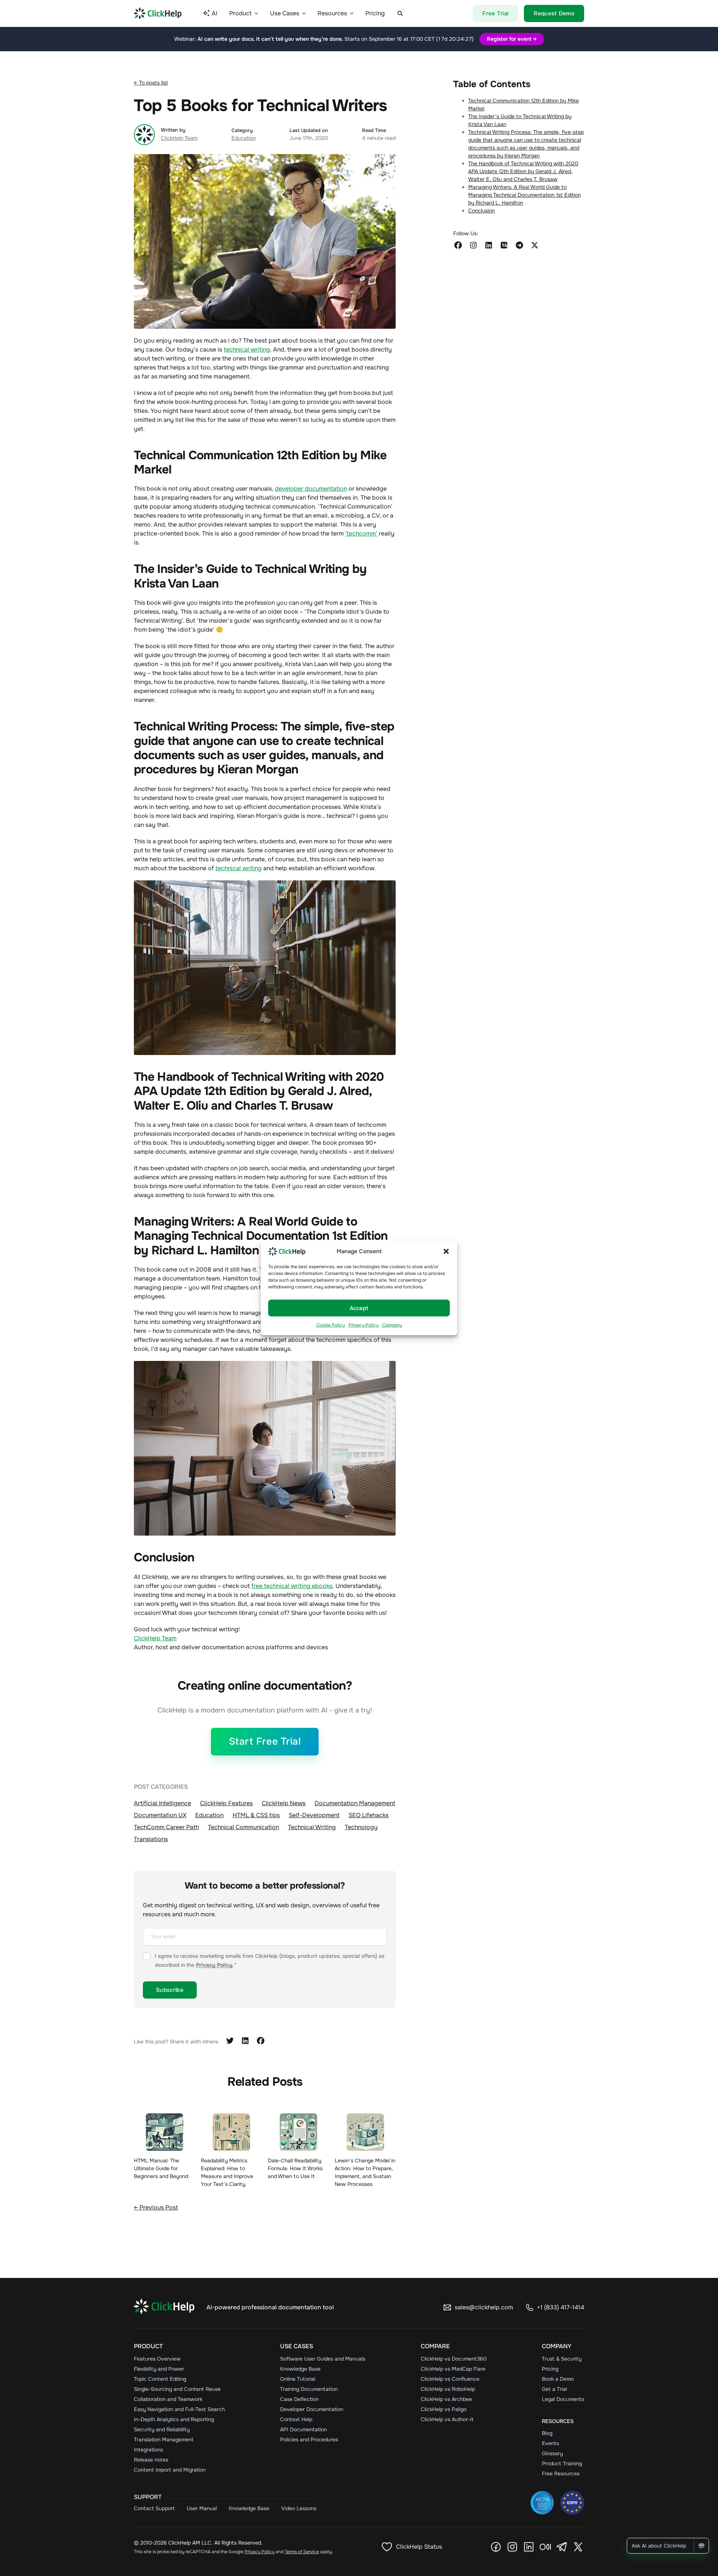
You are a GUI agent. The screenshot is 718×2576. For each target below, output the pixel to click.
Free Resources (561, 2474)
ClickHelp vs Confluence (450, 2379)
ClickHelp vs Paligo (444, 2409)
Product (148, 2346)
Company (392, 1325)
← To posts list (151, 83)
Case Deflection (299, 2399)
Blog (547, 2433)
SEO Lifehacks (369, 1815)
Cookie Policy (331, 1325)
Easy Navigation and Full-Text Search (179, 2409)
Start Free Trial (265, 1741)
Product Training (562, 2463)
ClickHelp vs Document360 (454, 2359)
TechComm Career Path (166, 1827)
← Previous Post (156, 2207)
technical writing (247, 349)
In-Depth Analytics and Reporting (174, 2419)
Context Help (296, 2419)
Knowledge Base (300, 2369)
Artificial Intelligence (162, 1803)
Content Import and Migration (170, 2470)
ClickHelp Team (179, 138)
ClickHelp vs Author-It (447, 2419)
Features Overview (157, 2359)
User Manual (202, 2508)
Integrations (148, 2450)
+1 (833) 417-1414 (561, 2307)
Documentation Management (355, 1803)
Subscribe (170, 1990)
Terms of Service (302, 2552)
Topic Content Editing (160, 2379)
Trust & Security (562, 2359)
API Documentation (303, 2429)
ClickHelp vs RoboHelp (448, 2389)
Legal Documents (563, 2399)
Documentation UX (160, 1815)
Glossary (552, 2453)
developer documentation (311, 489)
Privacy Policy (363, 1325)
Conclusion (481, 211)
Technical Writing (312, 1827)
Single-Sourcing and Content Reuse (177, 2389)
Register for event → (512, 39)
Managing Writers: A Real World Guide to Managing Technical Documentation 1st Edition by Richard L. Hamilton (524, 195)
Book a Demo (558, 2379)
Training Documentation (309, 2389)
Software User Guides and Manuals (323, 2359)
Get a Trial (554, 2389)
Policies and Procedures (309, 2439)
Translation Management (164, 2439)
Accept (359, 1308)
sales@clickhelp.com (484, 2307)
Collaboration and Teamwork (168, 2399)
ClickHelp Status (419, 2547)
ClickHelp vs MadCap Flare (453, 2369)
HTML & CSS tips (256, 1815)
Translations (151, 1839)
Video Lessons (299, 2508)
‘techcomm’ (361, 533)
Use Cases (297, 2346)
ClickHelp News (284, 1803)
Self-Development (314, 1815)
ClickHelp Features (226, 1803)
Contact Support (154, 2508)
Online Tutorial (298, 2379)
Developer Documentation (312, 2409)
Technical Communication (243, 1827)
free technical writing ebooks (292, 1586)
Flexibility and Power (159, 2369)
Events (550, 2443)
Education (244, 138)
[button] (446, 1251)
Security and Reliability (162, 2429)
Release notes (151, 2460)
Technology (361, 1827)
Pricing (550, 2369)
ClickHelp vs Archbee (446, 2399)
